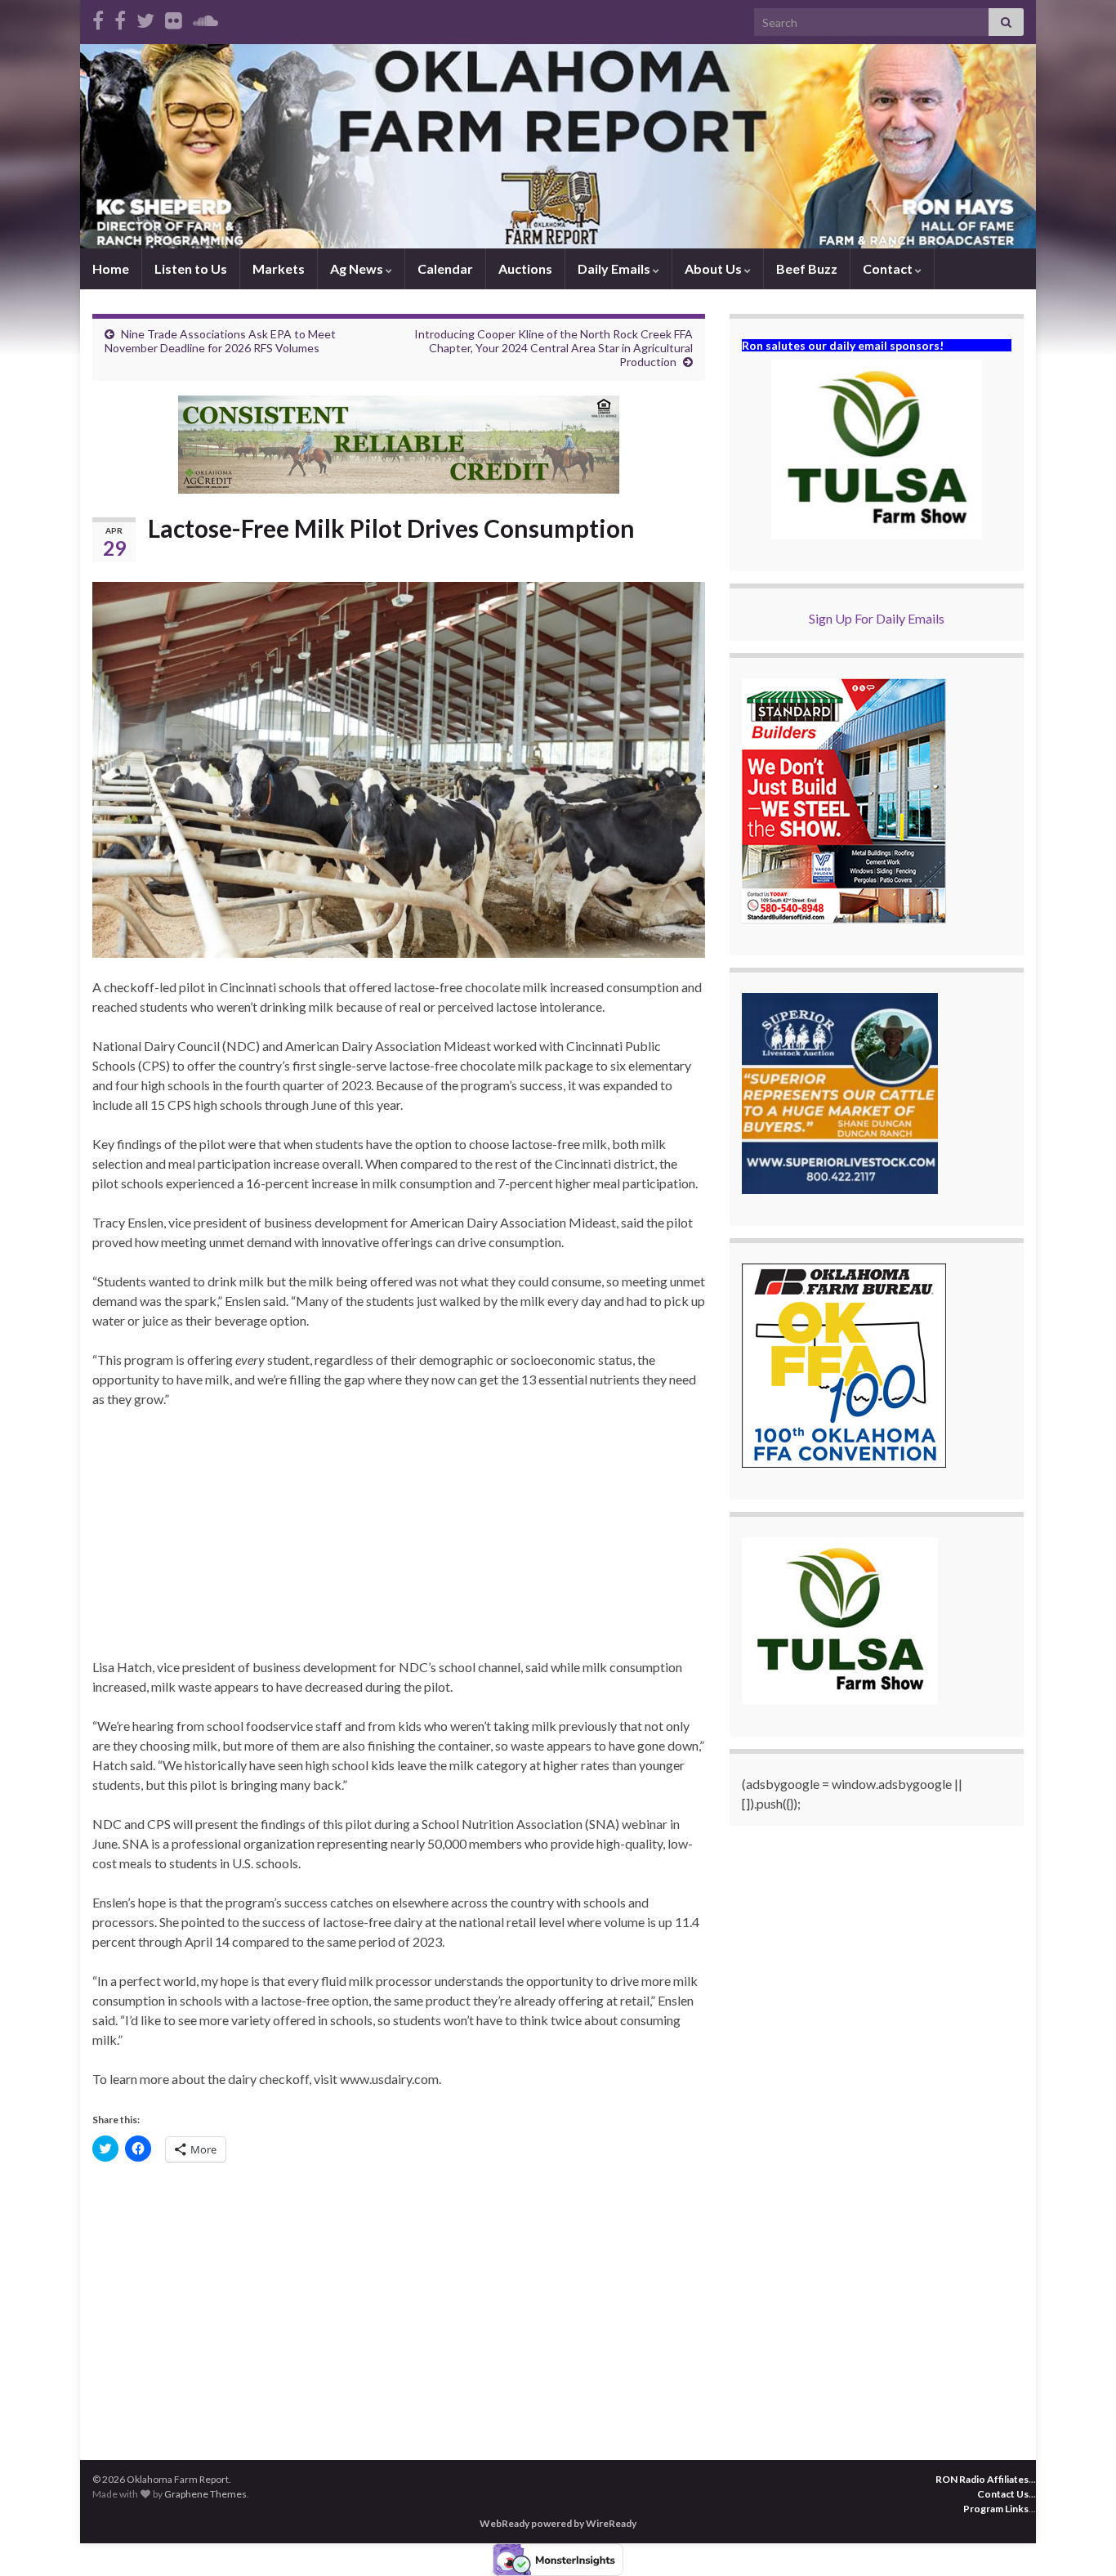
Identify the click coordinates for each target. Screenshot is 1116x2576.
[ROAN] (98, 18)
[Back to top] (1079, 2539)
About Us (714, 268)
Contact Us (1003, 2494)
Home (111, 268)
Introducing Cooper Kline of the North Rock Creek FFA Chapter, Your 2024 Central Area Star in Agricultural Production (554, 348)
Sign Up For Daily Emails (877, 618)
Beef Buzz (807, 268)
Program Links (996, 2509)
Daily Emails (615, 268)
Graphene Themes (205, 2494)
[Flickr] (174, 18)
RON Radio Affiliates (982, 2479)
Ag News (358, 268)
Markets (279, 268)
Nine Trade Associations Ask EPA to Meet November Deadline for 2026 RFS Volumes (220, 341)
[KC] (120, 18)
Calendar (445, 268)
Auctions (525, 268)
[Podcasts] (205, 18)
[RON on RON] (145, 18)
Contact (889, 268)
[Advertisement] (399, 1543)
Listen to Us (191, 268)
